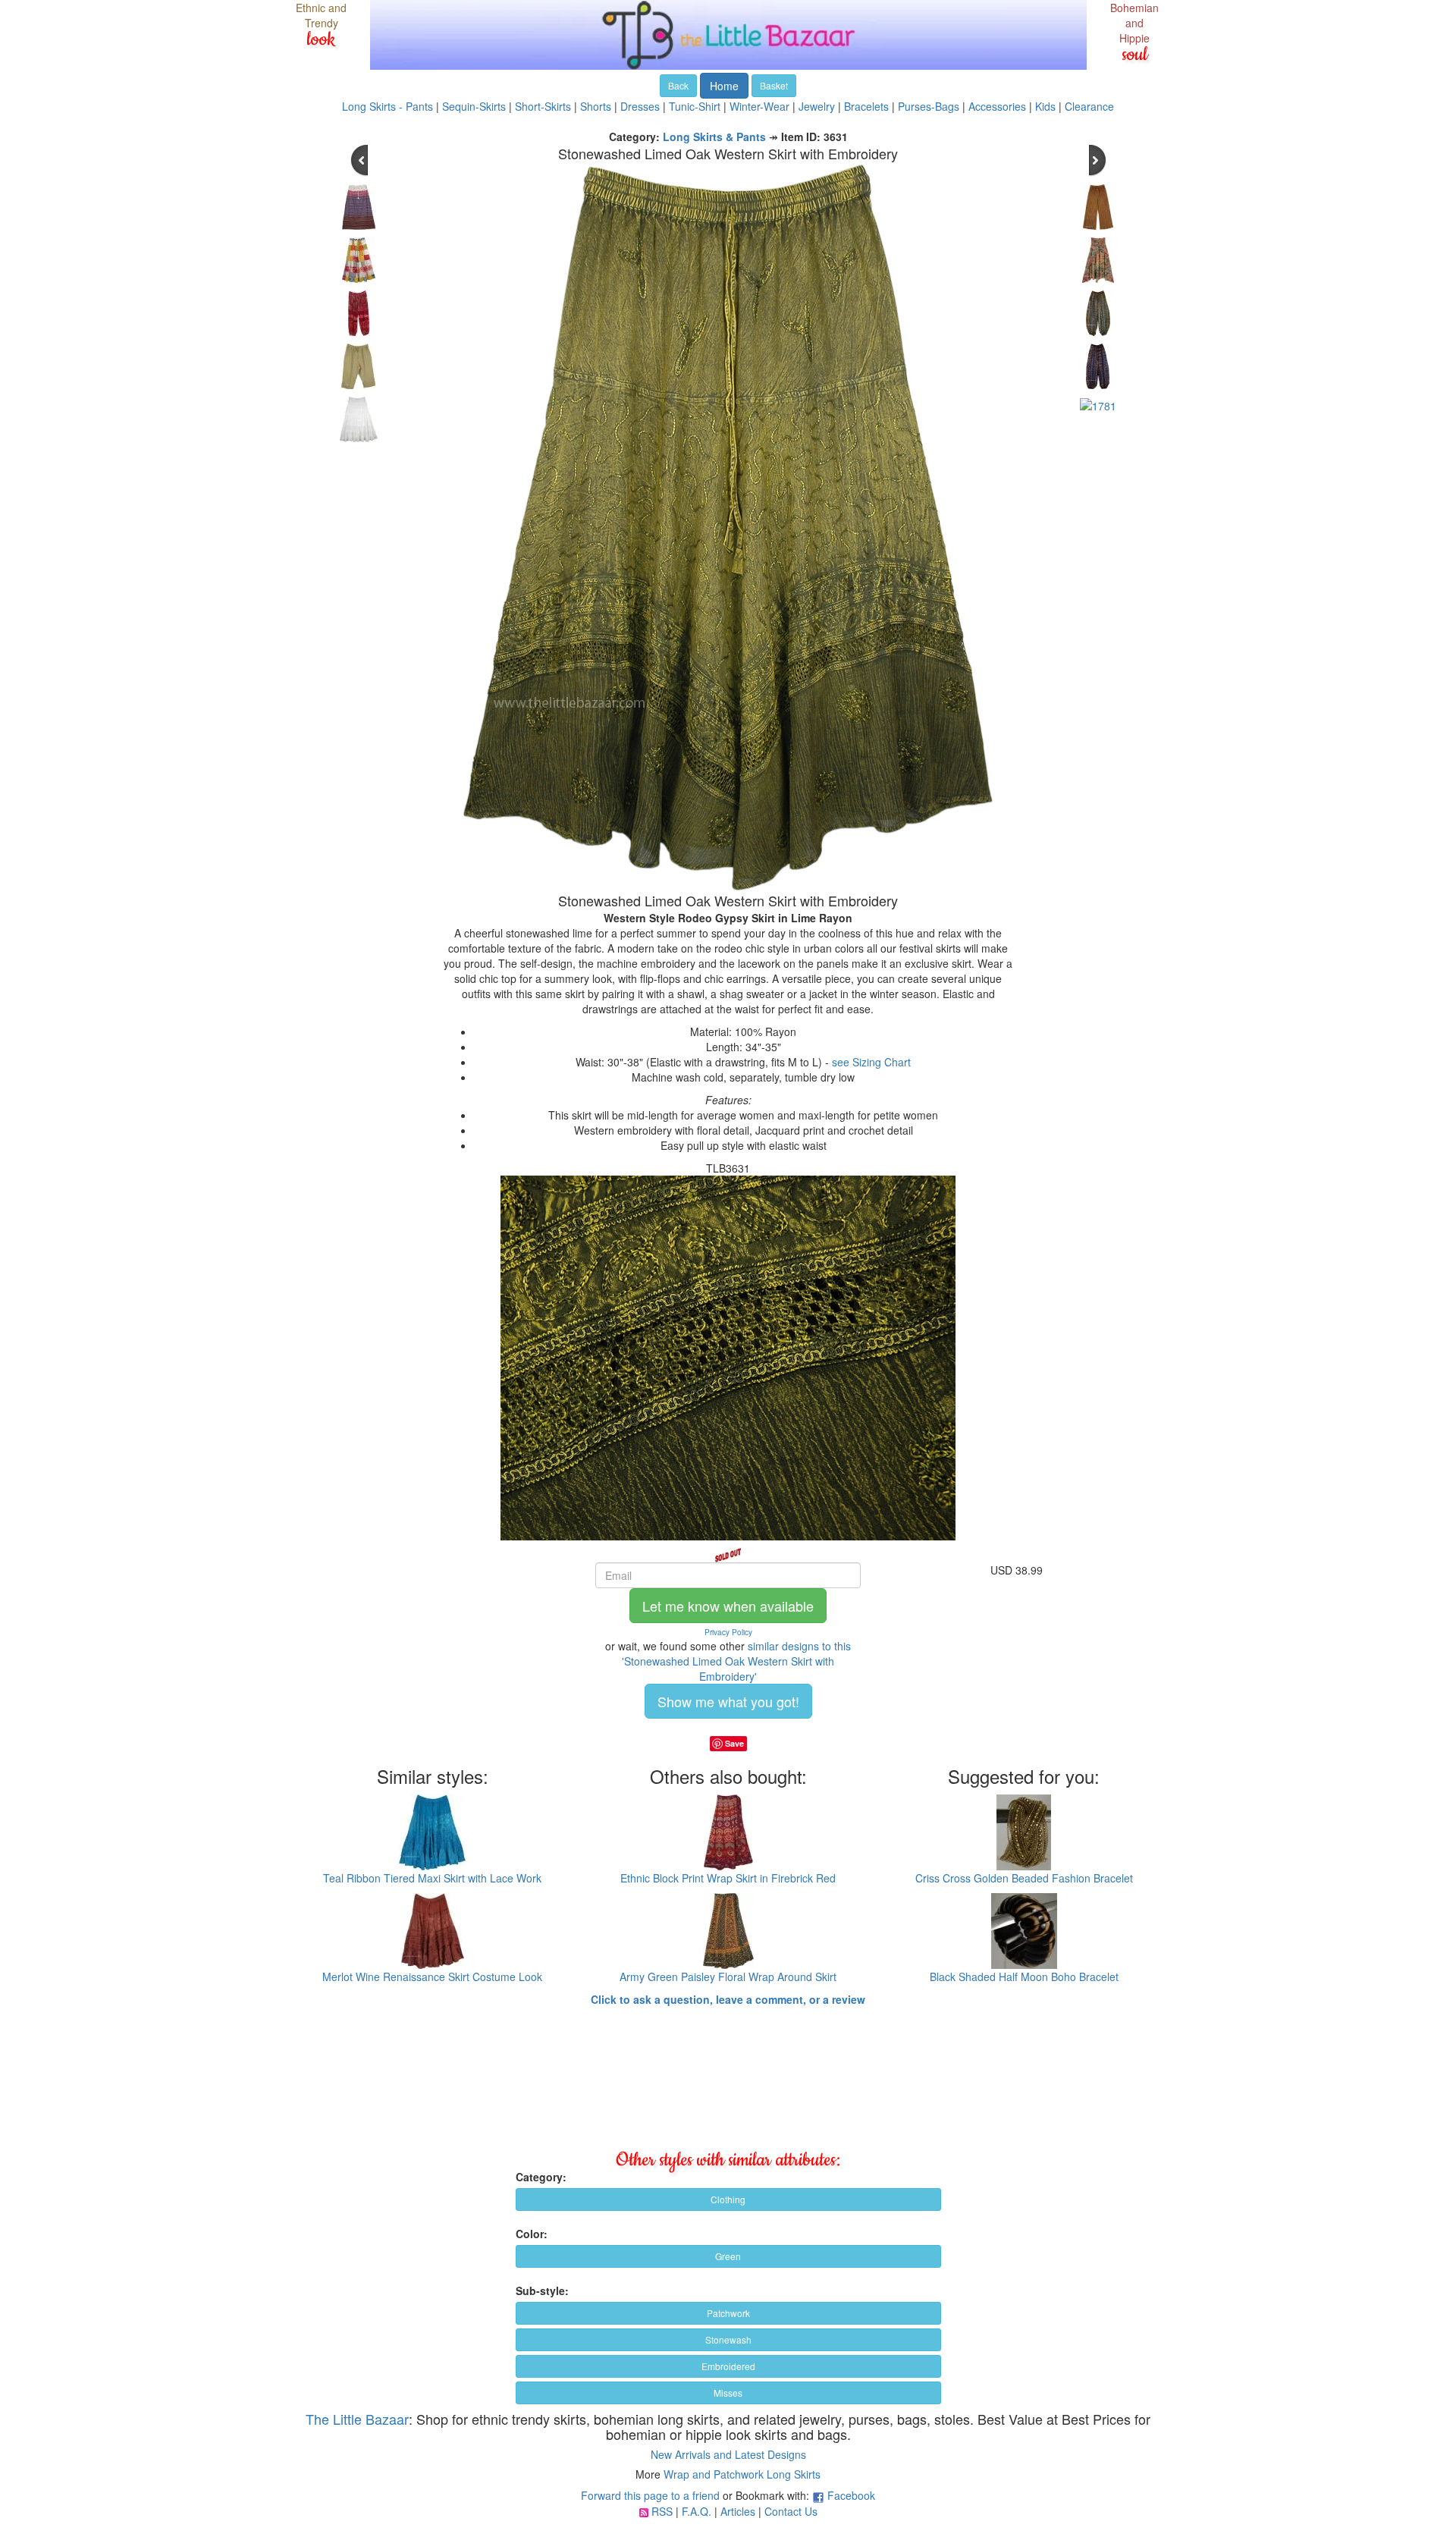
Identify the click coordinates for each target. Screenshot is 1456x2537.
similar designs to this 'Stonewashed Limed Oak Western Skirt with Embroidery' (736, 1661)
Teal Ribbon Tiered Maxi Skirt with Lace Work (432, 1878)
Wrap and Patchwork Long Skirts (742, 2474)
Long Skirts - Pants (388, 106)
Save (734, 1743)
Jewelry (817, 106)
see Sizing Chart (871, 1062)
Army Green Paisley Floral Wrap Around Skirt (728, 1977)
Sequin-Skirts (474, 106)
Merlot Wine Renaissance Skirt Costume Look (432, 1977)
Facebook (851, 2495)
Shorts (596, 106)
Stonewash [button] (728, 2339)
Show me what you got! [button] (728, 1701)
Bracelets (866, 106)
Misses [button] (728, 2393)
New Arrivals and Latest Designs (728, 2454)
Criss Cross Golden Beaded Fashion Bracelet (1024, 1878)
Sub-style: (542, 2291)
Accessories (997, 106)
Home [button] (724, 86)
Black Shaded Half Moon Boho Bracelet (1024, 1977)
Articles (738, 2511)
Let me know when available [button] (728, 1606)
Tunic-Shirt (695, 106)
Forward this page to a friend (650, 2495)
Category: (541, 2177)
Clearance (1089, 106)
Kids (1045, 106)
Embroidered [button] (728, 2366)
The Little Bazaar (357, 2419)
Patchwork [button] (728, 2313)
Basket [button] (774, 85)
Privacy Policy (728, 1632)
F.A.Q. (697, 2511)
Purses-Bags (929, 106)
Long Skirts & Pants (714, 137)
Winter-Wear (759, 106)
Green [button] (728, 2256)
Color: (532, 2234)
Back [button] (678, 85)
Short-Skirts (543, 106)
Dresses (640, 106)
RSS (662, 2511)
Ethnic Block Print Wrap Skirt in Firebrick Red (728, 1878)
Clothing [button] (728, 2199)
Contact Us (791, 2511)
